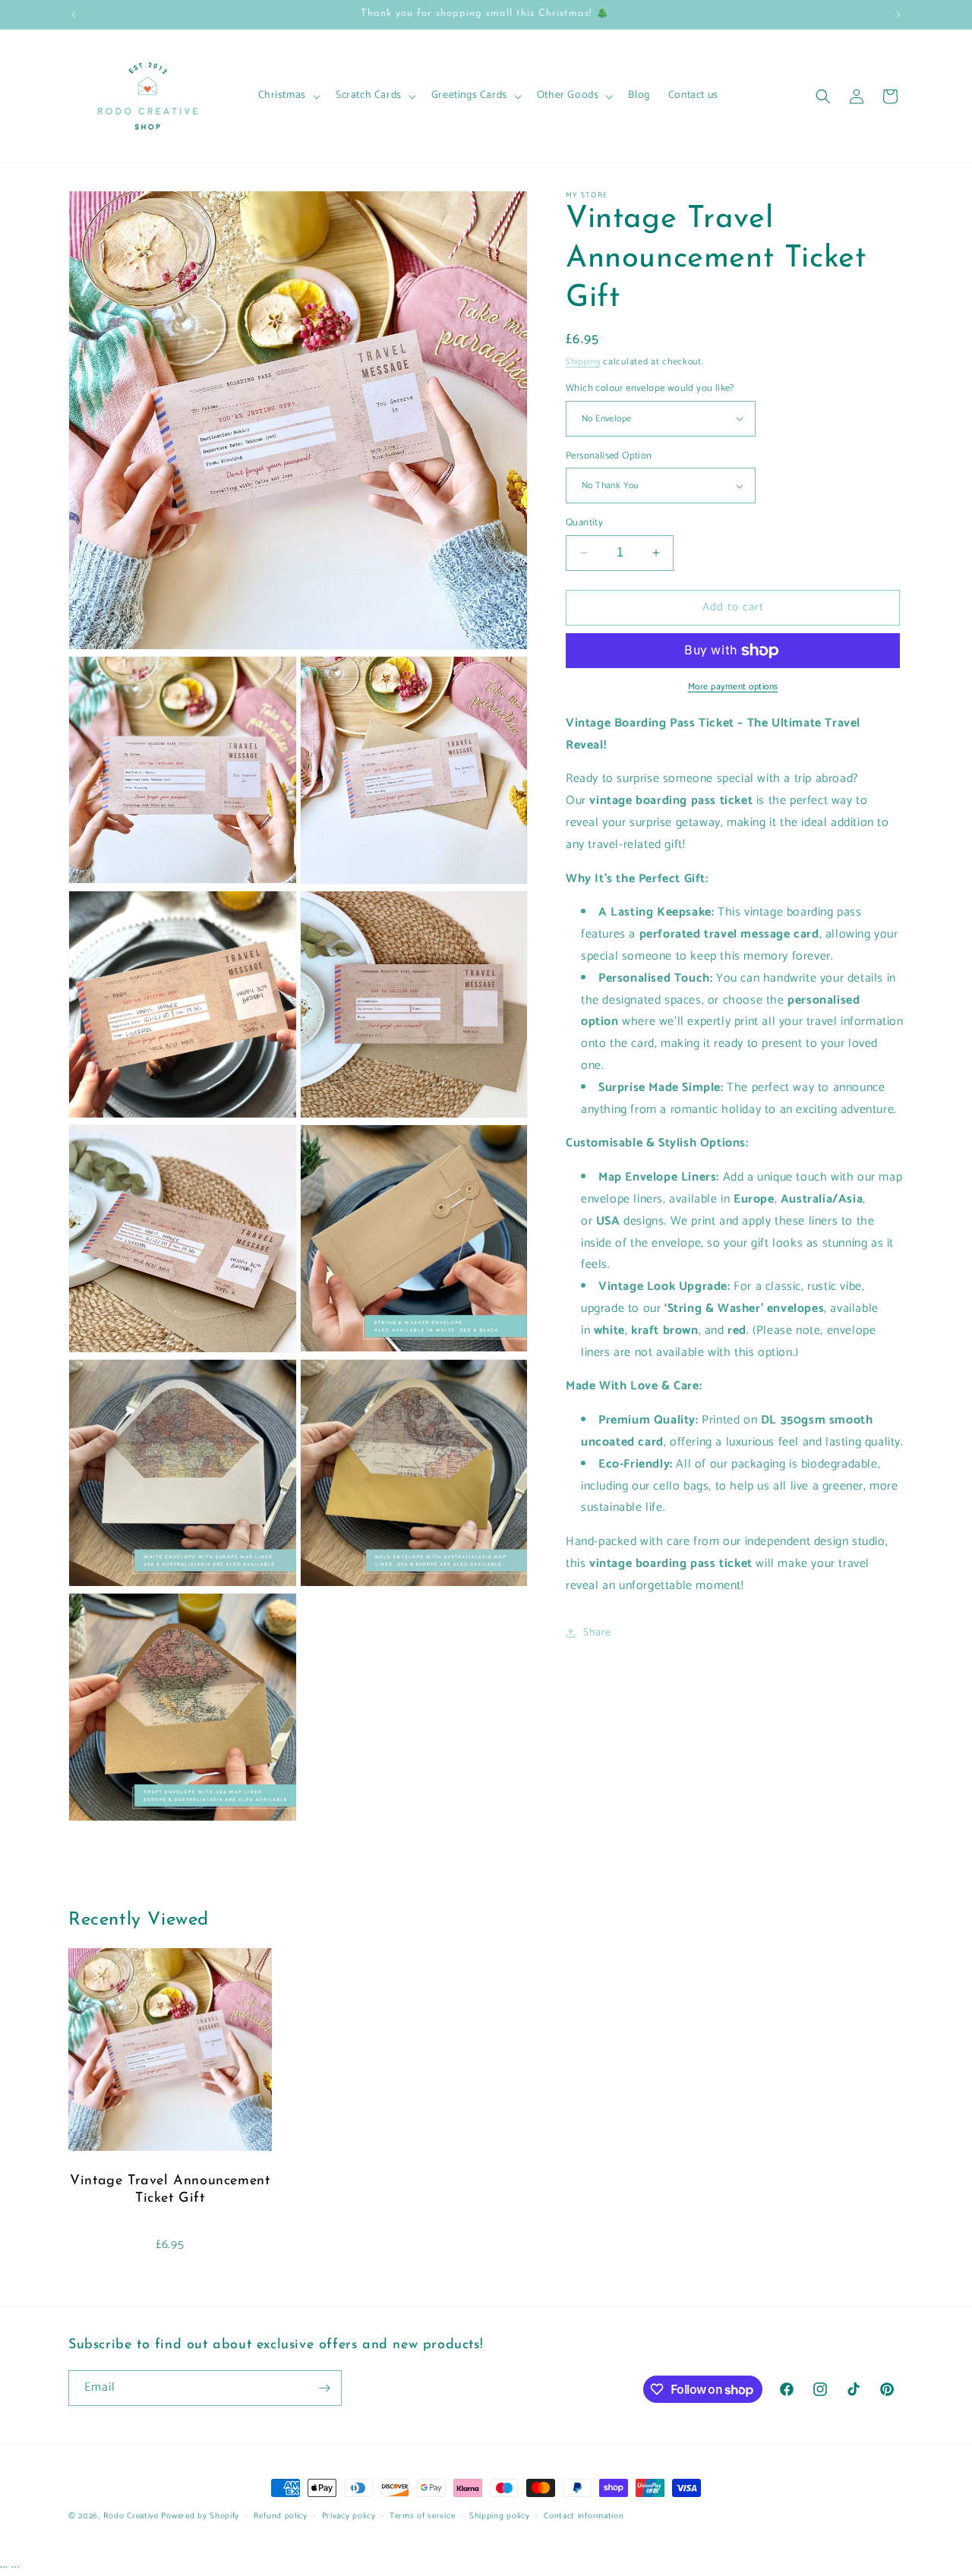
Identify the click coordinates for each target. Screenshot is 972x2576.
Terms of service (422, 2516)
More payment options (733, 687)
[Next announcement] (898, 14)
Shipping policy (500, 2516)
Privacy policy (349, 2516)
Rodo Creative (131, 2516)
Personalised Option (609, 456)
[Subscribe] (324, 2388)
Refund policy (281, 2516)
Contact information (584, 2516)
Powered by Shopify (200, 2516)
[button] (288, 96)
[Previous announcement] (74, 14)
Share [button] (597, 1633)
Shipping (583, 362)
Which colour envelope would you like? (650, 389)
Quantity (584, 523)
